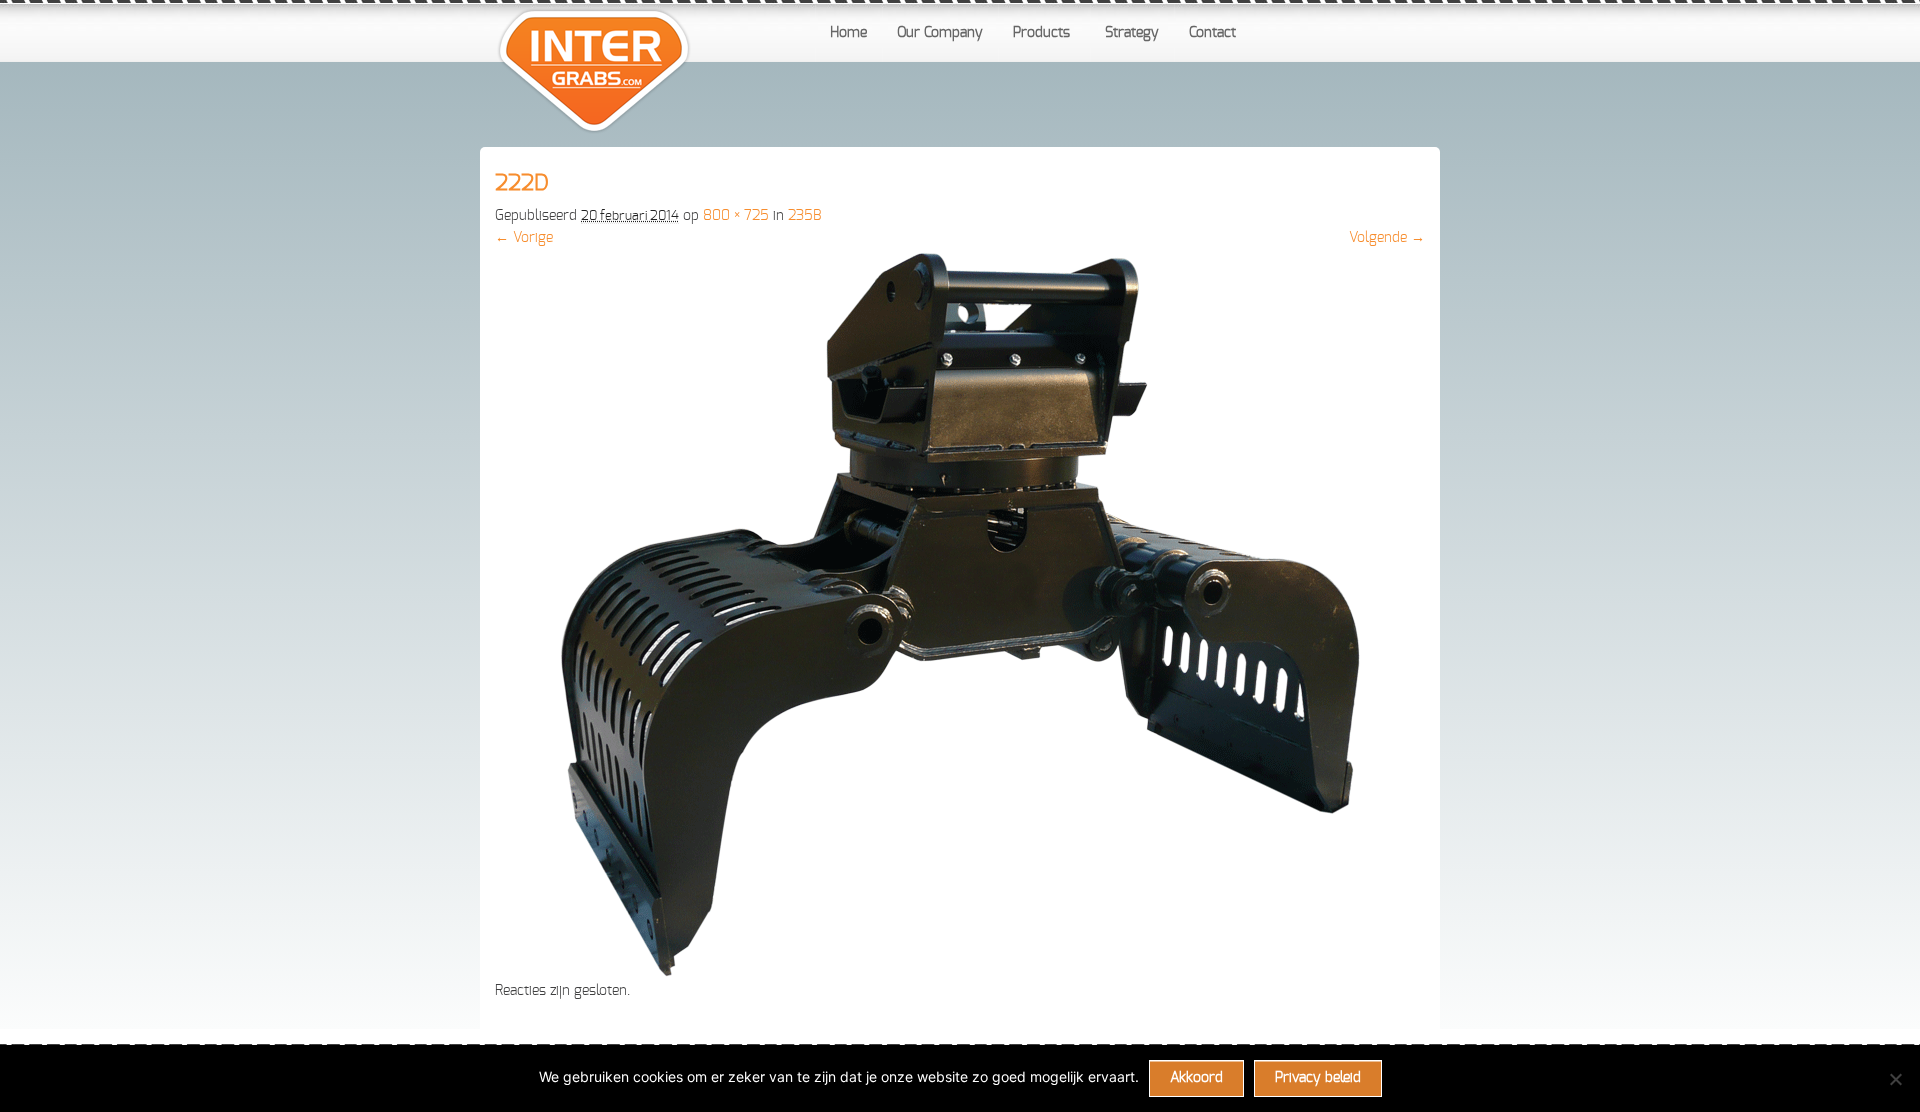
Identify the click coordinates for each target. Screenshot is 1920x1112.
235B (804, 216)
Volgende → (1387, 238)
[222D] (960, 973)
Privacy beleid (1318, 1078)
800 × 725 (736, 216)
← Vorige (524, 238)
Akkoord (1196, 1078)
